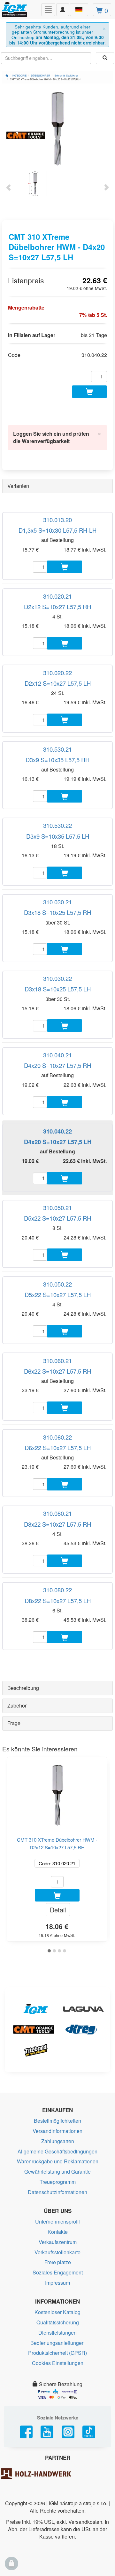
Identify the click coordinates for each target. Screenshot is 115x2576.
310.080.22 (57, 1590)
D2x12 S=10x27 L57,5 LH (58, 683)
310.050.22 (57, 1284)
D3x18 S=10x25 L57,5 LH (58, 989)
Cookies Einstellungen (58, 2363)
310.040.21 (57, 1055)
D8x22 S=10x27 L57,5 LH (58, 1601)
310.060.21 (57, 1361)
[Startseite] (7, 75)
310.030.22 (57, 978)
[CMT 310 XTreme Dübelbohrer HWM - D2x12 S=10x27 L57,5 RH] (57, 1793)
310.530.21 (57, 749)
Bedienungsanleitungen (57, 2343)
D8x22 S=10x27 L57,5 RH (57, 1524)
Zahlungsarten (58, 2141)
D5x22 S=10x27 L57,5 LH (58, 1295)
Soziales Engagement (58, 2272)
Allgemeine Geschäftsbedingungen (57, 2151)
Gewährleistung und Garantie (57, 2172)
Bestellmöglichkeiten (57, 2121)
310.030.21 (57, 902)
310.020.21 (57, 596)
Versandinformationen (57, 2131)
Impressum (57, 2283)
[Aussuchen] (105, 58)
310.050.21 (57, 1207)
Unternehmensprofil (57, 2221)
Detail (58, 1910)
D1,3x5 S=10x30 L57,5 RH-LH (57, 530)
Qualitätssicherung (58, 2322)
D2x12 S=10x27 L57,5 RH (57, 607)
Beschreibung (23, 1688)
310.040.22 (57, 1131)
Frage (14, 1723)
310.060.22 (57, 1437)
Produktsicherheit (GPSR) (57, 2353)
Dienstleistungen (57, 2333)
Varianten (18, 486)
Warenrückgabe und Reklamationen (58, 2161)
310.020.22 (57, 673)
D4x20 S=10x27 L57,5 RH (57, 1065)
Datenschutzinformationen (57, 2192)
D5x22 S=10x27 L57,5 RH (57, 1218)
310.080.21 (57, 1513)
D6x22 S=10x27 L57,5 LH (58, 1448)
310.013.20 (57, 520)
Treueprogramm (58, 2182)
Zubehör (17, 1705)
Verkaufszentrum (58, 2242)
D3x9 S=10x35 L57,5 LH (58, 836)
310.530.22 (57, 825)
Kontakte (58, 2232)
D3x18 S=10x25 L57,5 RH (57, 912)
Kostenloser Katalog (57, 2312)
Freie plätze (58, 2262)
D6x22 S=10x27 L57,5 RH (57, 1371)
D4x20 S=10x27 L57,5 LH (58, 1142)
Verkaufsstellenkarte (57, 2252)
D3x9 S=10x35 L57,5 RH (57, 760)
